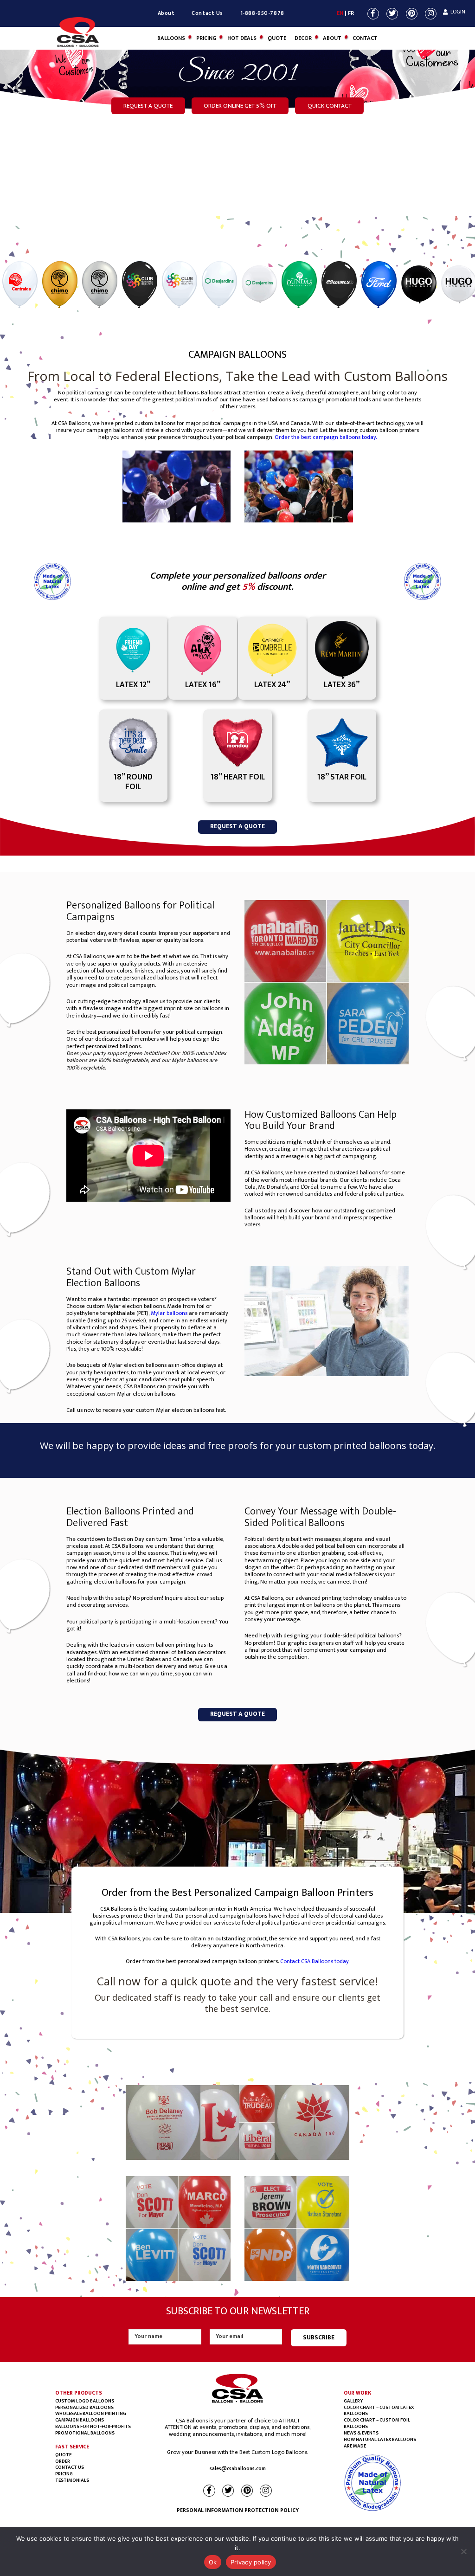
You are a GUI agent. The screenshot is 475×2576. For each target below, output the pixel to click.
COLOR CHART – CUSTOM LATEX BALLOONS (379, 2411)
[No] (463, 2551)
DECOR (303, 38)
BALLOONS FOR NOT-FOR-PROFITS (93, 2427)
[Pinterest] (412, 14)
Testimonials (72, 2480)
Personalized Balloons (84, 2408)
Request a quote (148, 106)
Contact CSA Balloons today (314, 1961)
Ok (213, 2562)
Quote (277, 38)
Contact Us (207, 13)
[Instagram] (431, 14)
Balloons (171, 38)
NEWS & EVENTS (361, 2433)
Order (63, 2461)
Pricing (206, 38)
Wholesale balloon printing (91, 2414)
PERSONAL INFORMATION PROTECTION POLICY (238, 2510)
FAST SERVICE (72, 2447)
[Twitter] (393, 14)
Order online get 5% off (240, 106)
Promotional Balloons (85, 2433)
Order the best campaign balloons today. (326, 437)
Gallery (353, 2401)
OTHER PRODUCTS (78, 2393)
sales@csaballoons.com (238, 2469)
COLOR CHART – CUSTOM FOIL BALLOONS (377, 2423)
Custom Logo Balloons (85, 2401)
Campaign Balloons (80, 2420)
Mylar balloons (169, 1313)
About (166, 13)
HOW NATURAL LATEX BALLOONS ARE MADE (380, 2443)
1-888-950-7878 (262, 13)
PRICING (64, 2474)
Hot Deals (242, 38)
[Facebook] (374, 14)
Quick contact (330, 106)
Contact (365, 38)
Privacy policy (251, 2562)
